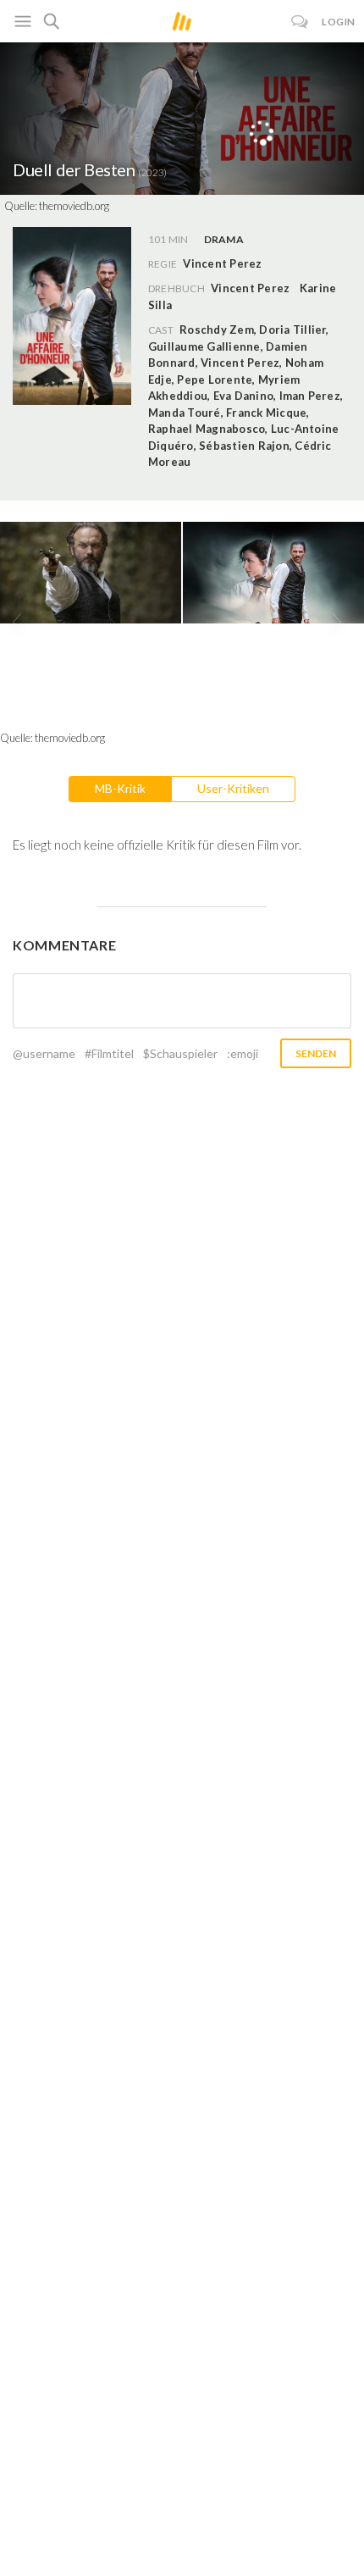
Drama (224, 239)
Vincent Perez (250, 288)
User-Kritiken (233, 788)
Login (339, 22)
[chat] (300, 22)
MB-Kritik (120, 788)
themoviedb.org (74, 206)
